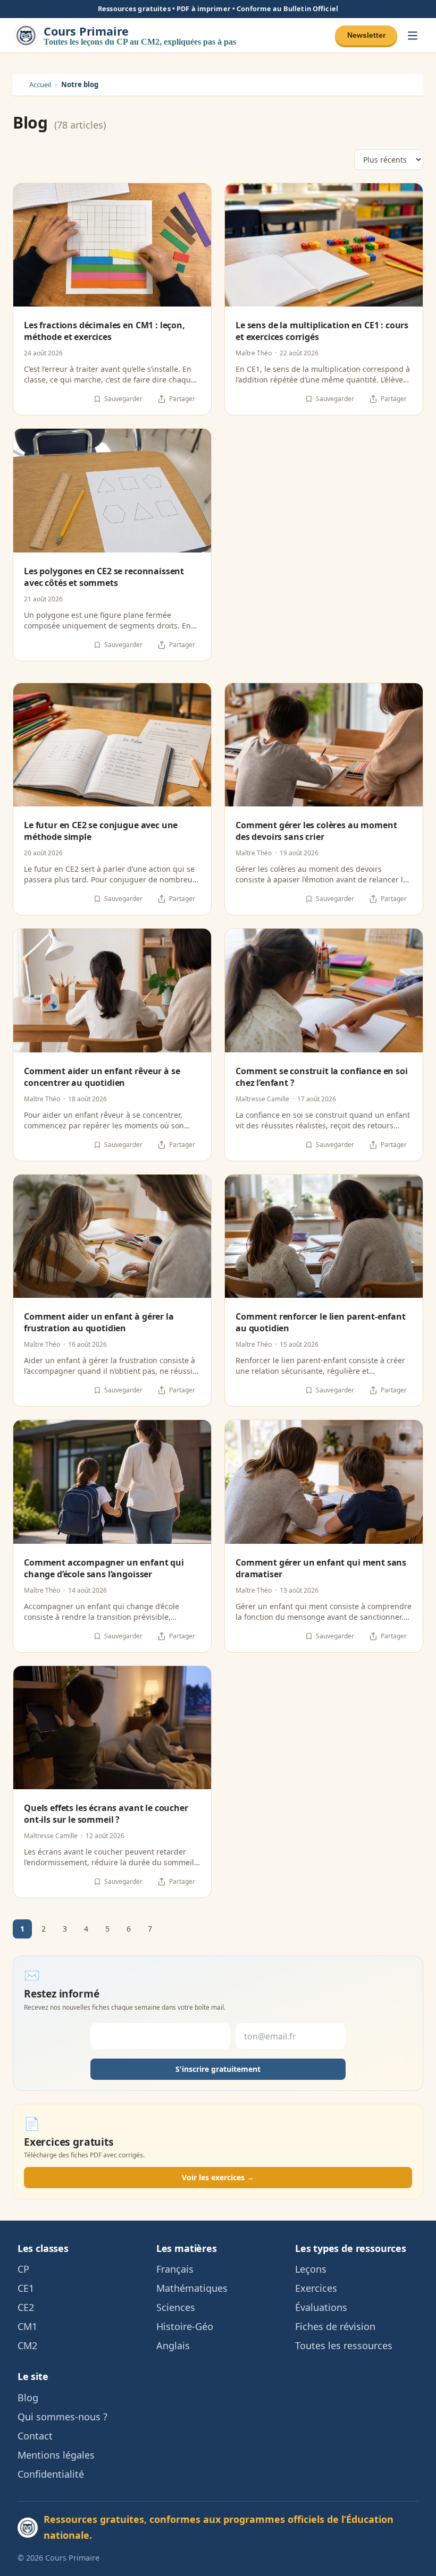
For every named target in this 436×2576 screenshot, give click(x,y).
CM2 (27, 2345)
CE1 (26, 2288)
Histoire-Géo (185, 2326)
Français (175, 2269)
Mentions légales (56, 2455)
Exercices (316, 2288)
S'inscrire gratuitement (218, 2069)
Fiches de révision (335, 2326)
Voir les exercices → (218, 2177)
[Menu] (413, 35)
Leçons (311, 2269)
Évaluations (321, 2307)
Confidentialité (51, 2474)
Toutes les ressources (344, 2345)
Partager (182, 399)
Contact (35, 2436)
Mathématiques (192, 2288)
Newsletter (366, 35)
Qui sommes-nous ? (62, 2417)
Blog (28, 2398)
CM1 (27, 2326)
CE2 (26, 2307)
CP (23, 2269)
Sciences (176, 2307)
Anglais (173, 2345)
